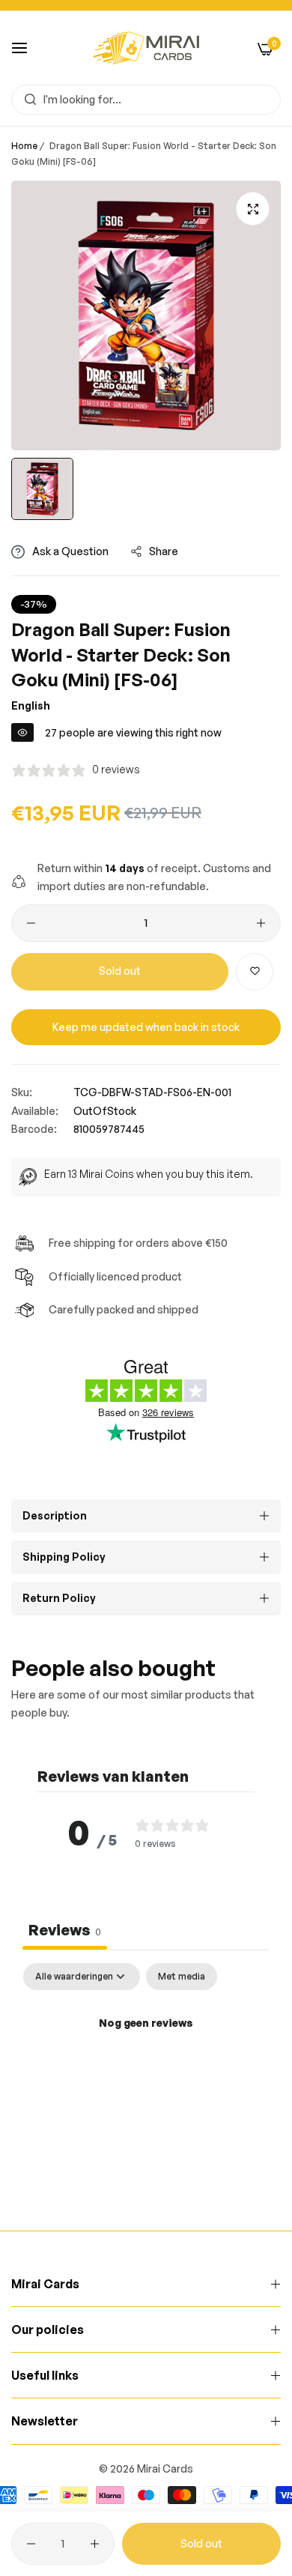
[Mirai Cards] (146, 48)
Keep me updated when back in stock (146, 1027)
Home (24, 146)
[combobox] (146, 100)
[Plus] (261, 923)
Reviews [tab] (65, 1930)
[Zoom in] (253, 209)
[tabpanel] (146, 2074)
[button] (255, 972)
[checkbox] (182, 1977)
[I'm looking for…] (27, 100)
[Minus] (31, 923)
